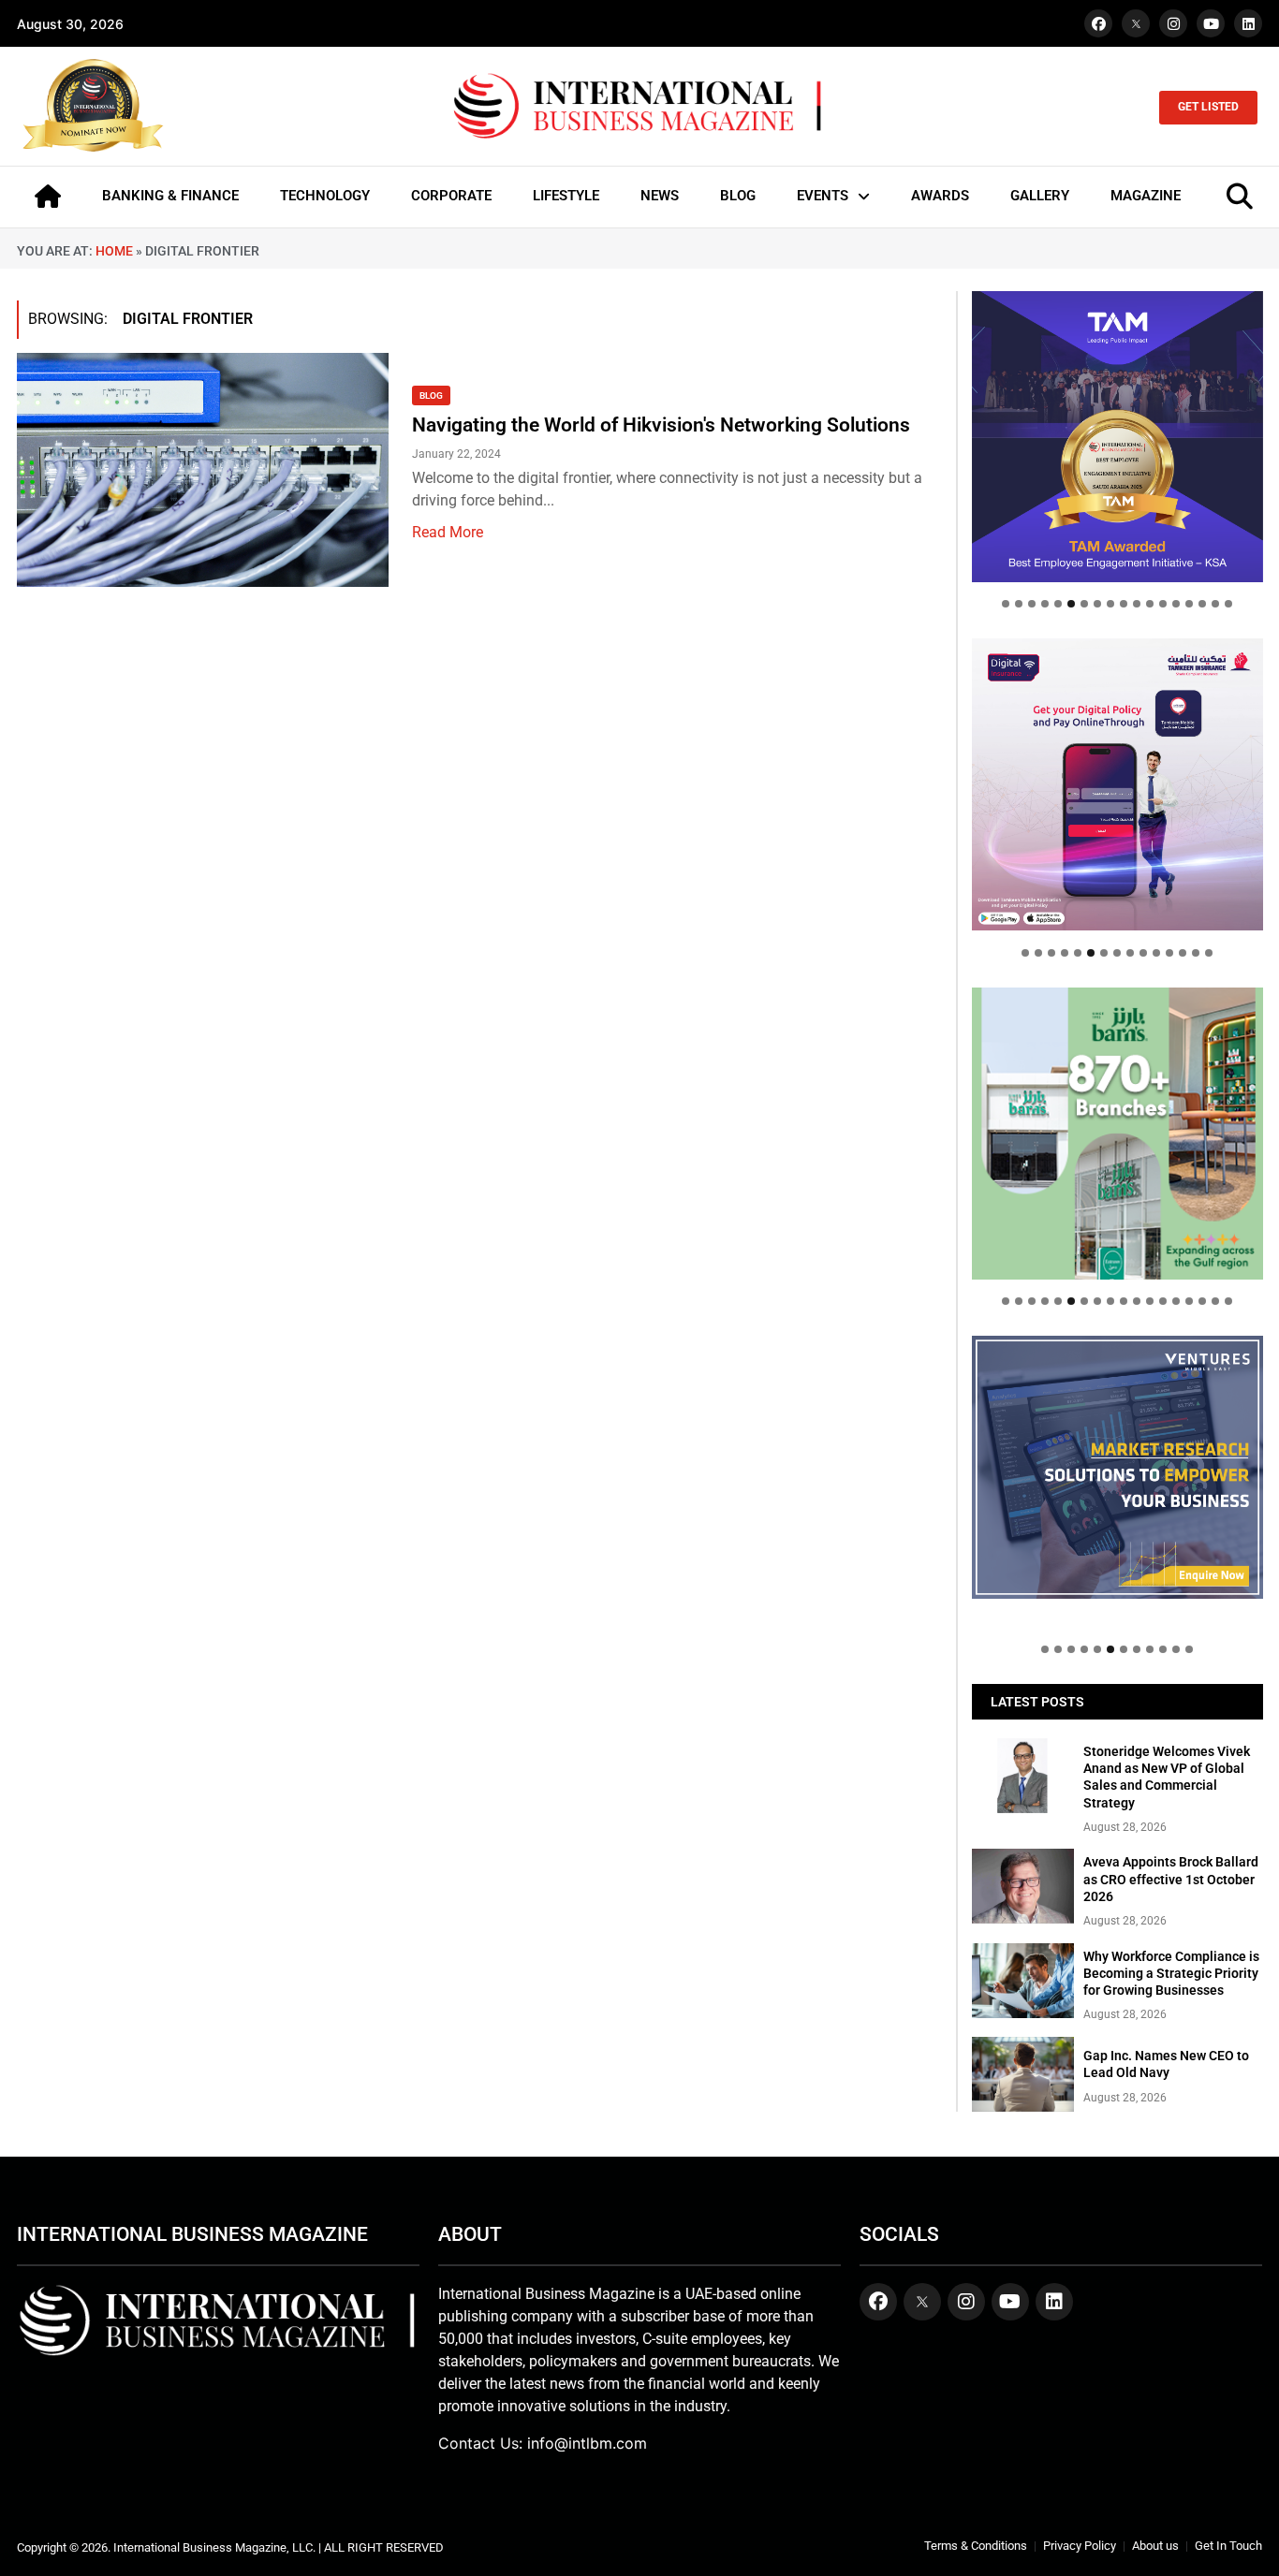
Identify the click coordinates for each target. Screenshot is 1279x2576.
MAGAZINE (1146, 196)
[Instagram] (1173, 23)
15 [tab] (1189, 604)
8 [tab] (1097, 604)
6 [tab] (1071, 604)
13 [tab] (1163, 604)
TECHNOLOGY (325, 196)
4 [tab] (1045, 604)
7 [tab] (1084, 604)
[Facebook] (1098, 23)
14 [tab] (1176, 604)
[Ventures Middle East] (1117, 1467)
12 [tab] (1150, 604)
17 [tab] (1215, 604)
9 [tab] (1110, 604)
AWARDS (940, 196)
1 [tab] (1006, 604)
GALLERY (1040, 196)
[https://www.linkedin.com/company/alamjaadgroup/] (1117, 1133)
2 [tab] (1019, 604)
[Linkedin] (1248, 23)
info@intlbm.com (587, 2443)
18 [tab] (1228, 604)
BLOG (738, 196)
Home (114, 251)
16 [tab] (1202, 604)
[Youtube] (1211, 23)
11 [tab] (1137, 604)
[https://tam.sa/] (1117, 437)
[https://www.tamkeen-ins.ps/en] (1117, 784)
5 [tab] (1058, 604)
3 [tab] (1032, 604)
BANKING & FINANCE (170, 196)
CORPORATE (451, 196)
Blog (431, 395)
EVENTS (823, 196)
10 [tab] (1124, 604)
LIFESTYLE (566, 196)
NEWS (660, 196)
